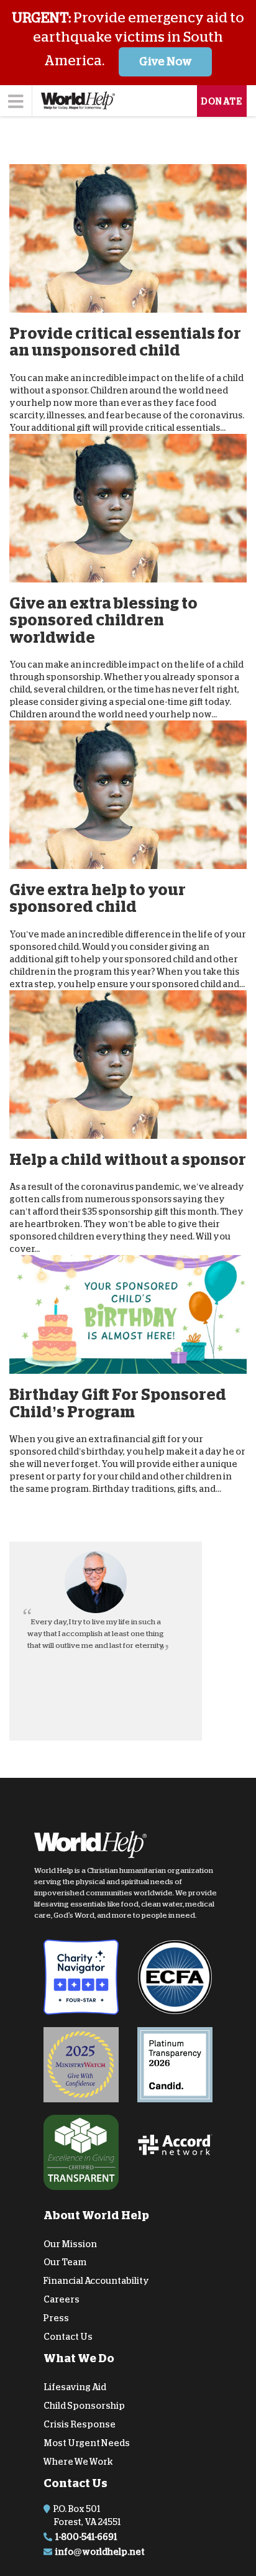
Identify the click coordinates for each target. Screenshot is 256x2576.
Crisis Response (80, 2424)
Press (56, 2318)
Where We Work (78, 2461)
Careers (62, 2299)
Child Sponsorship (84, 2406)
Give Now (166, 62)
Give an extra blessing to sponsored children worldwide (103, 620)
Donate (222, 101)
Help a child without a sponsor (128, 1159)
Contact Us (68, 2336)
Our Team (65, 2262)
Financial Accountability (96, 2281)
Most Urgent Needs (87, 2443)
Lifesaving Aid (75, 2387)
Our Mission (70, 2243)
